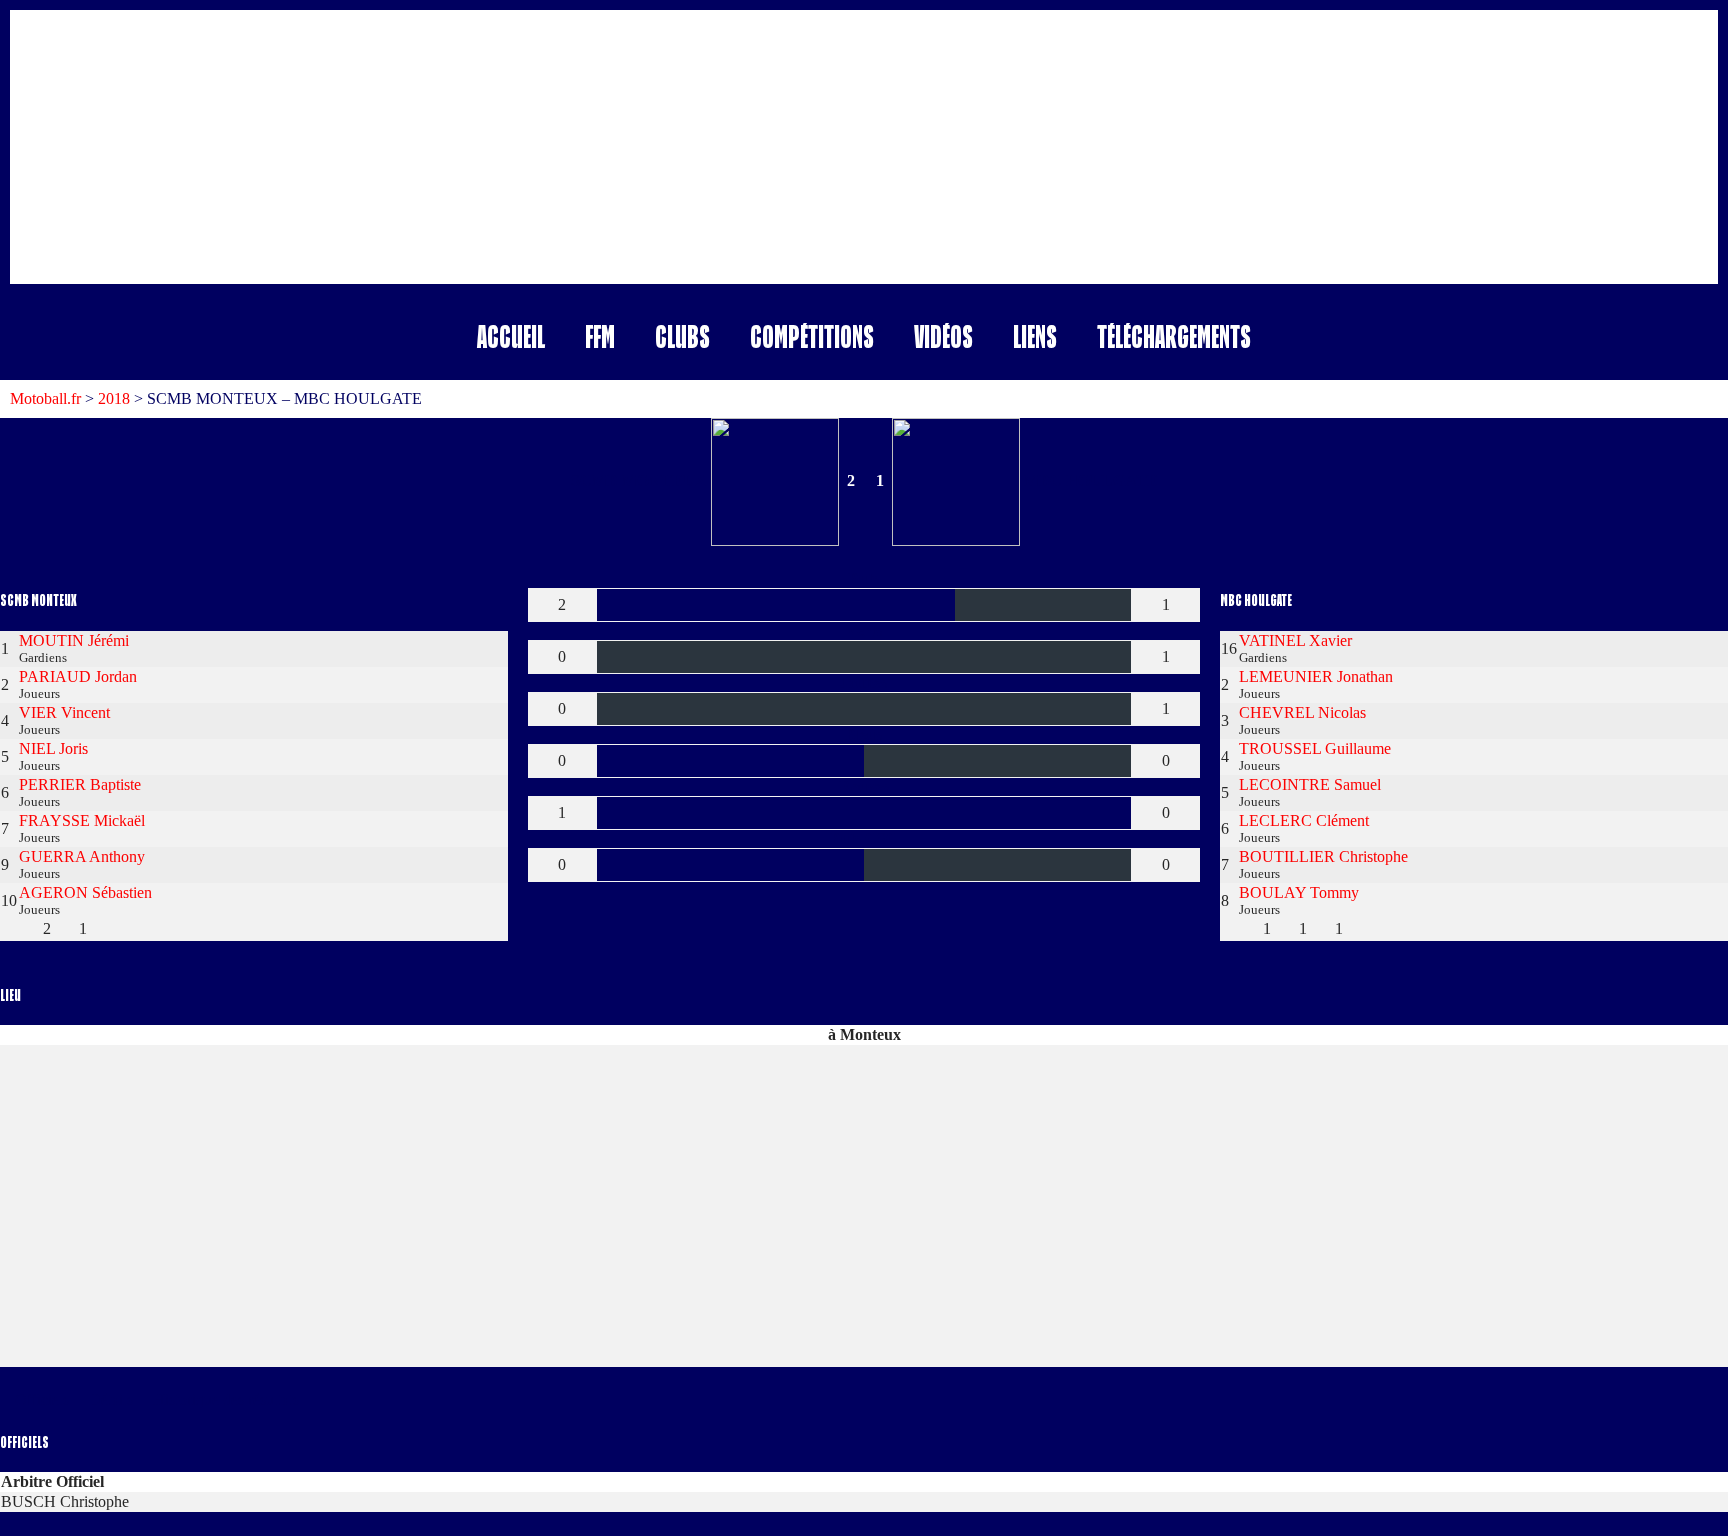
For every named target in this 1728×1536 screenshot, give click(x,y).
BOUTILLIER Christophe (1323, 856)
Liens (1035, 336)
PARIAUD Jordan (78, 676)
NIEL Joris (53, 748)
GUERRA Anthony (82, 856)
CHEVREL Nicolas (1302, 712)
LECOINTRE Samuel (1310, 784)
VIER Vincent (64, 712)
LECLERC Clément (1304, 820)
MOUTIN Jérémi (74, 640)
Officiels (42, 1399)
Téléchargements (1174, 336)
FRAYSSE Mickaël (82, 820)
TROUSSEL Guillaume (1315, 748)
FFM (600, 336)
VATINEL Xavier (1295, 640)
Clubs (682, 336)
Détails (111, 1399)
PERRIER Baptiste (80, 784)
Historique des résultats (226, 1399)
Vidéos (943, 336)
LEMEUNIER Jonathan (1316, 676)
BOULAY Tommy (1299, 892)
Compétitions (812, 336)
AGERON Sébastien (85, 892)
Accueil (511, 336)
